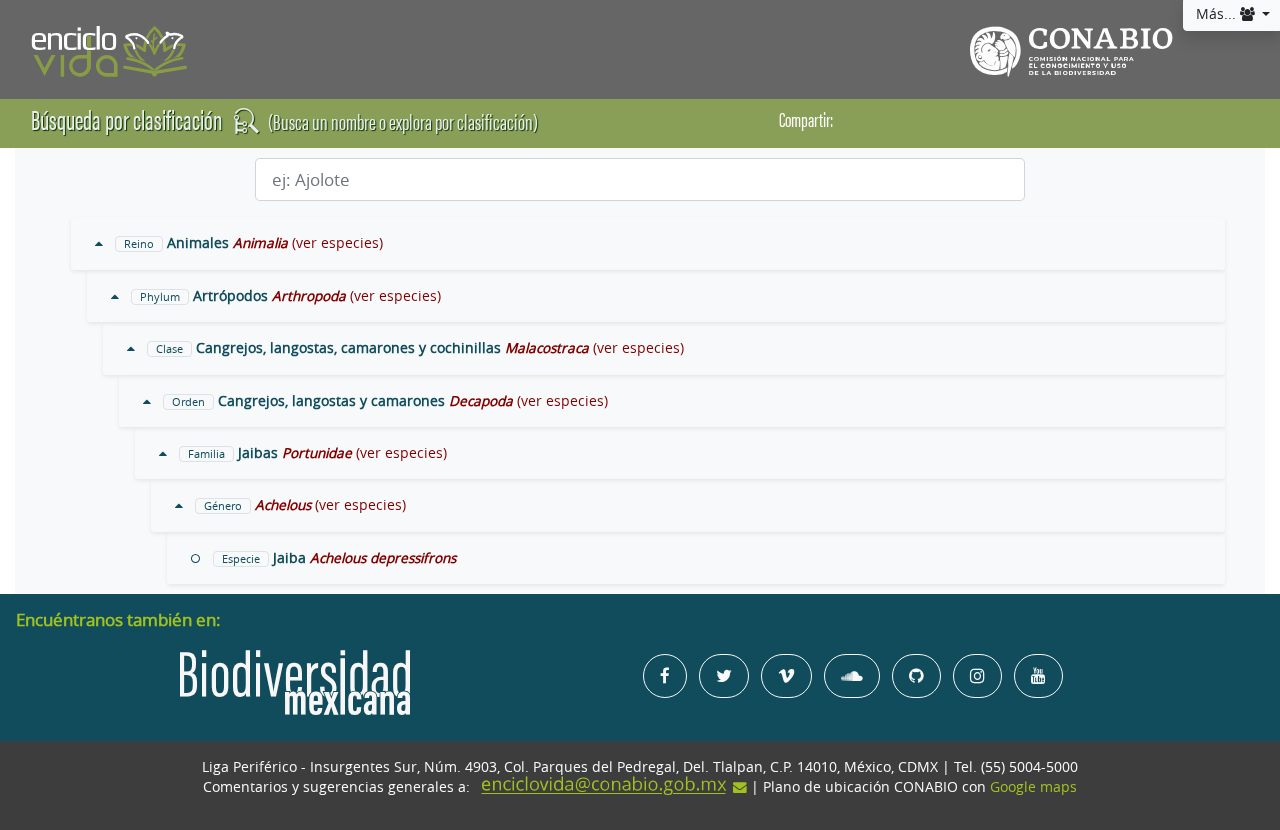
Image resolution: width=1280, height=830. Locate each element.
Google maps (1033, 787)
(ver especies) (337, 243)
